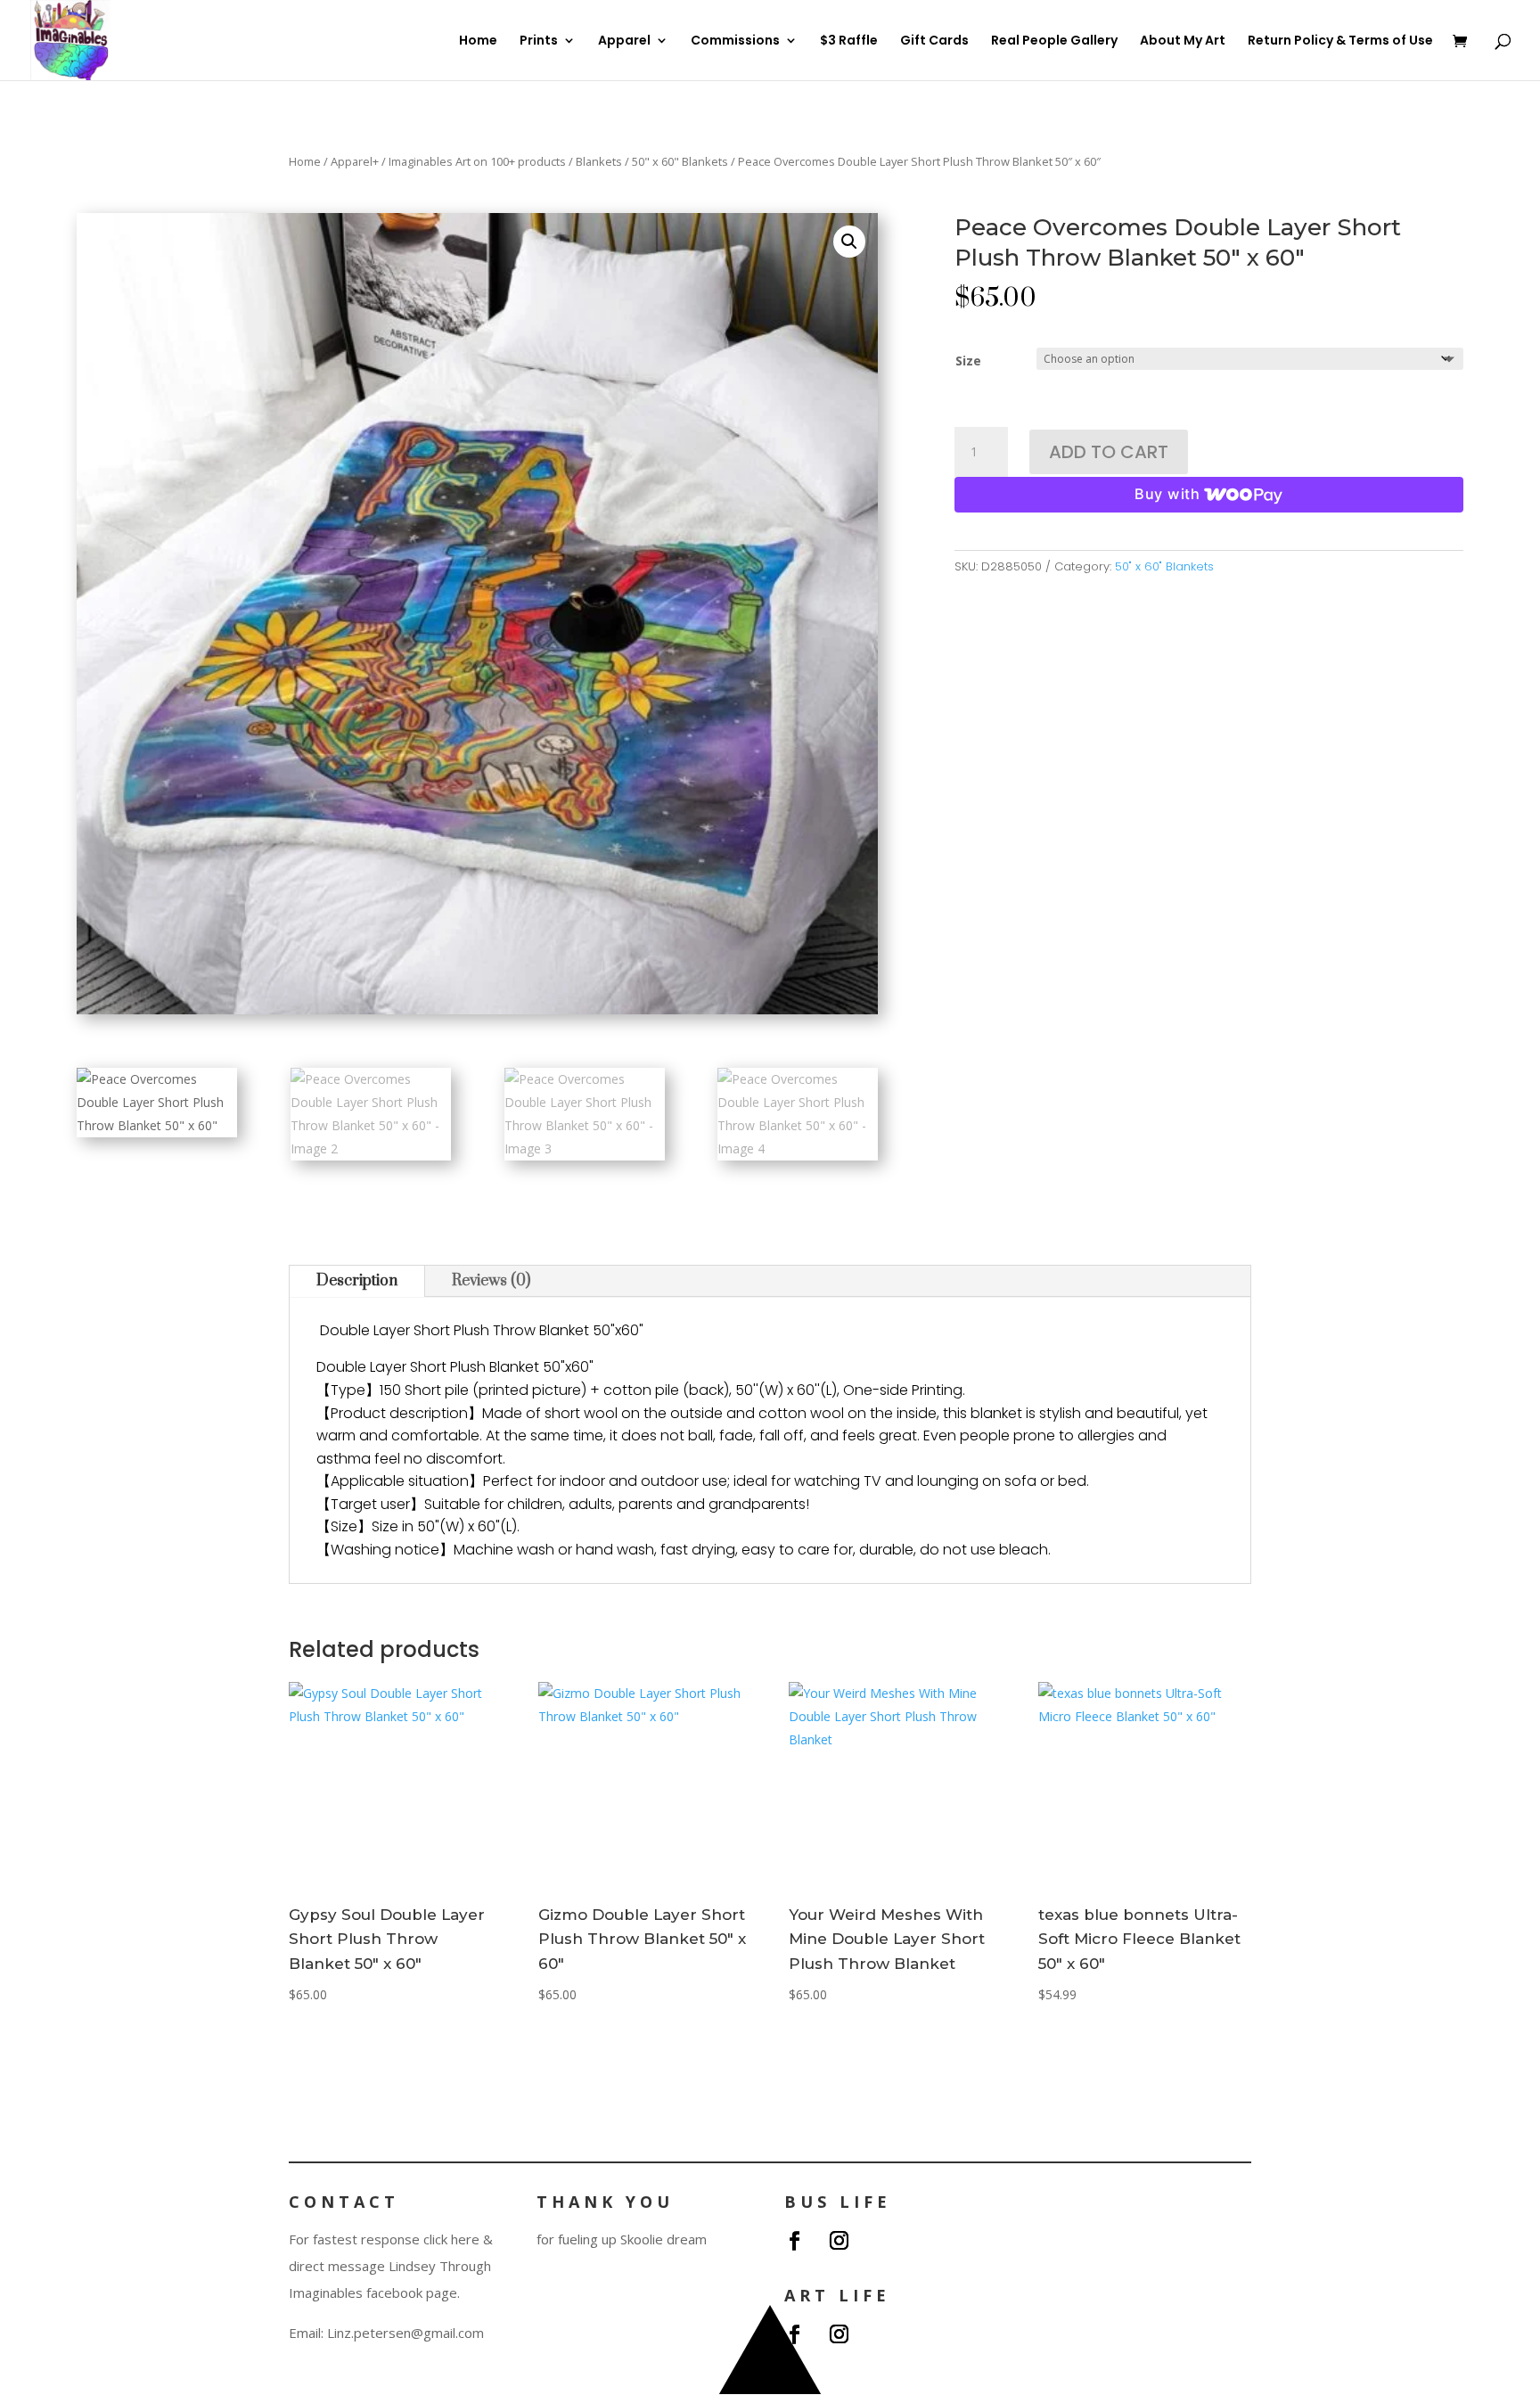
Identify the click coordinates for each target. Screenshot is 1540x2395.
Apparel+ (355, 161)
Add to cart (1109, 452)
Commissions (735, 41)
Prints (539, 41)
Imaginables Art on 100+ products (477, 161)
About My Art (1183, 41)
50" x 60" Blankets (680, 161)
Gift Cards (934, 41)
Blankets (599, 161)
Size (968, 361)
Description (357, 1281)
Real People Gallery (1054, 41)
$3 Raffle (849, 41)
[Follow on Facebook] (794, 2241)
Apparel (624, 41)
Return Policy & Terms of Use (1340, 41)
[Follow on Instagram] (839, 2241)
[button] (849, 242)
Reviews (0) (491, 1281)
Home (478, 41)
